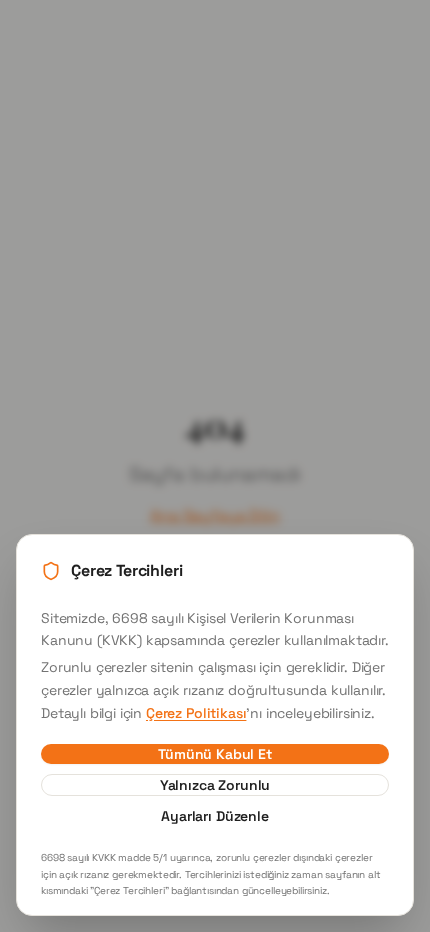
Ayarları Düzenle (214, 816)
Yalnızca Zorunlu (215, 785)
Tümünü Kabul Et (215, 754)
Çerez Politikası (196, 713)
